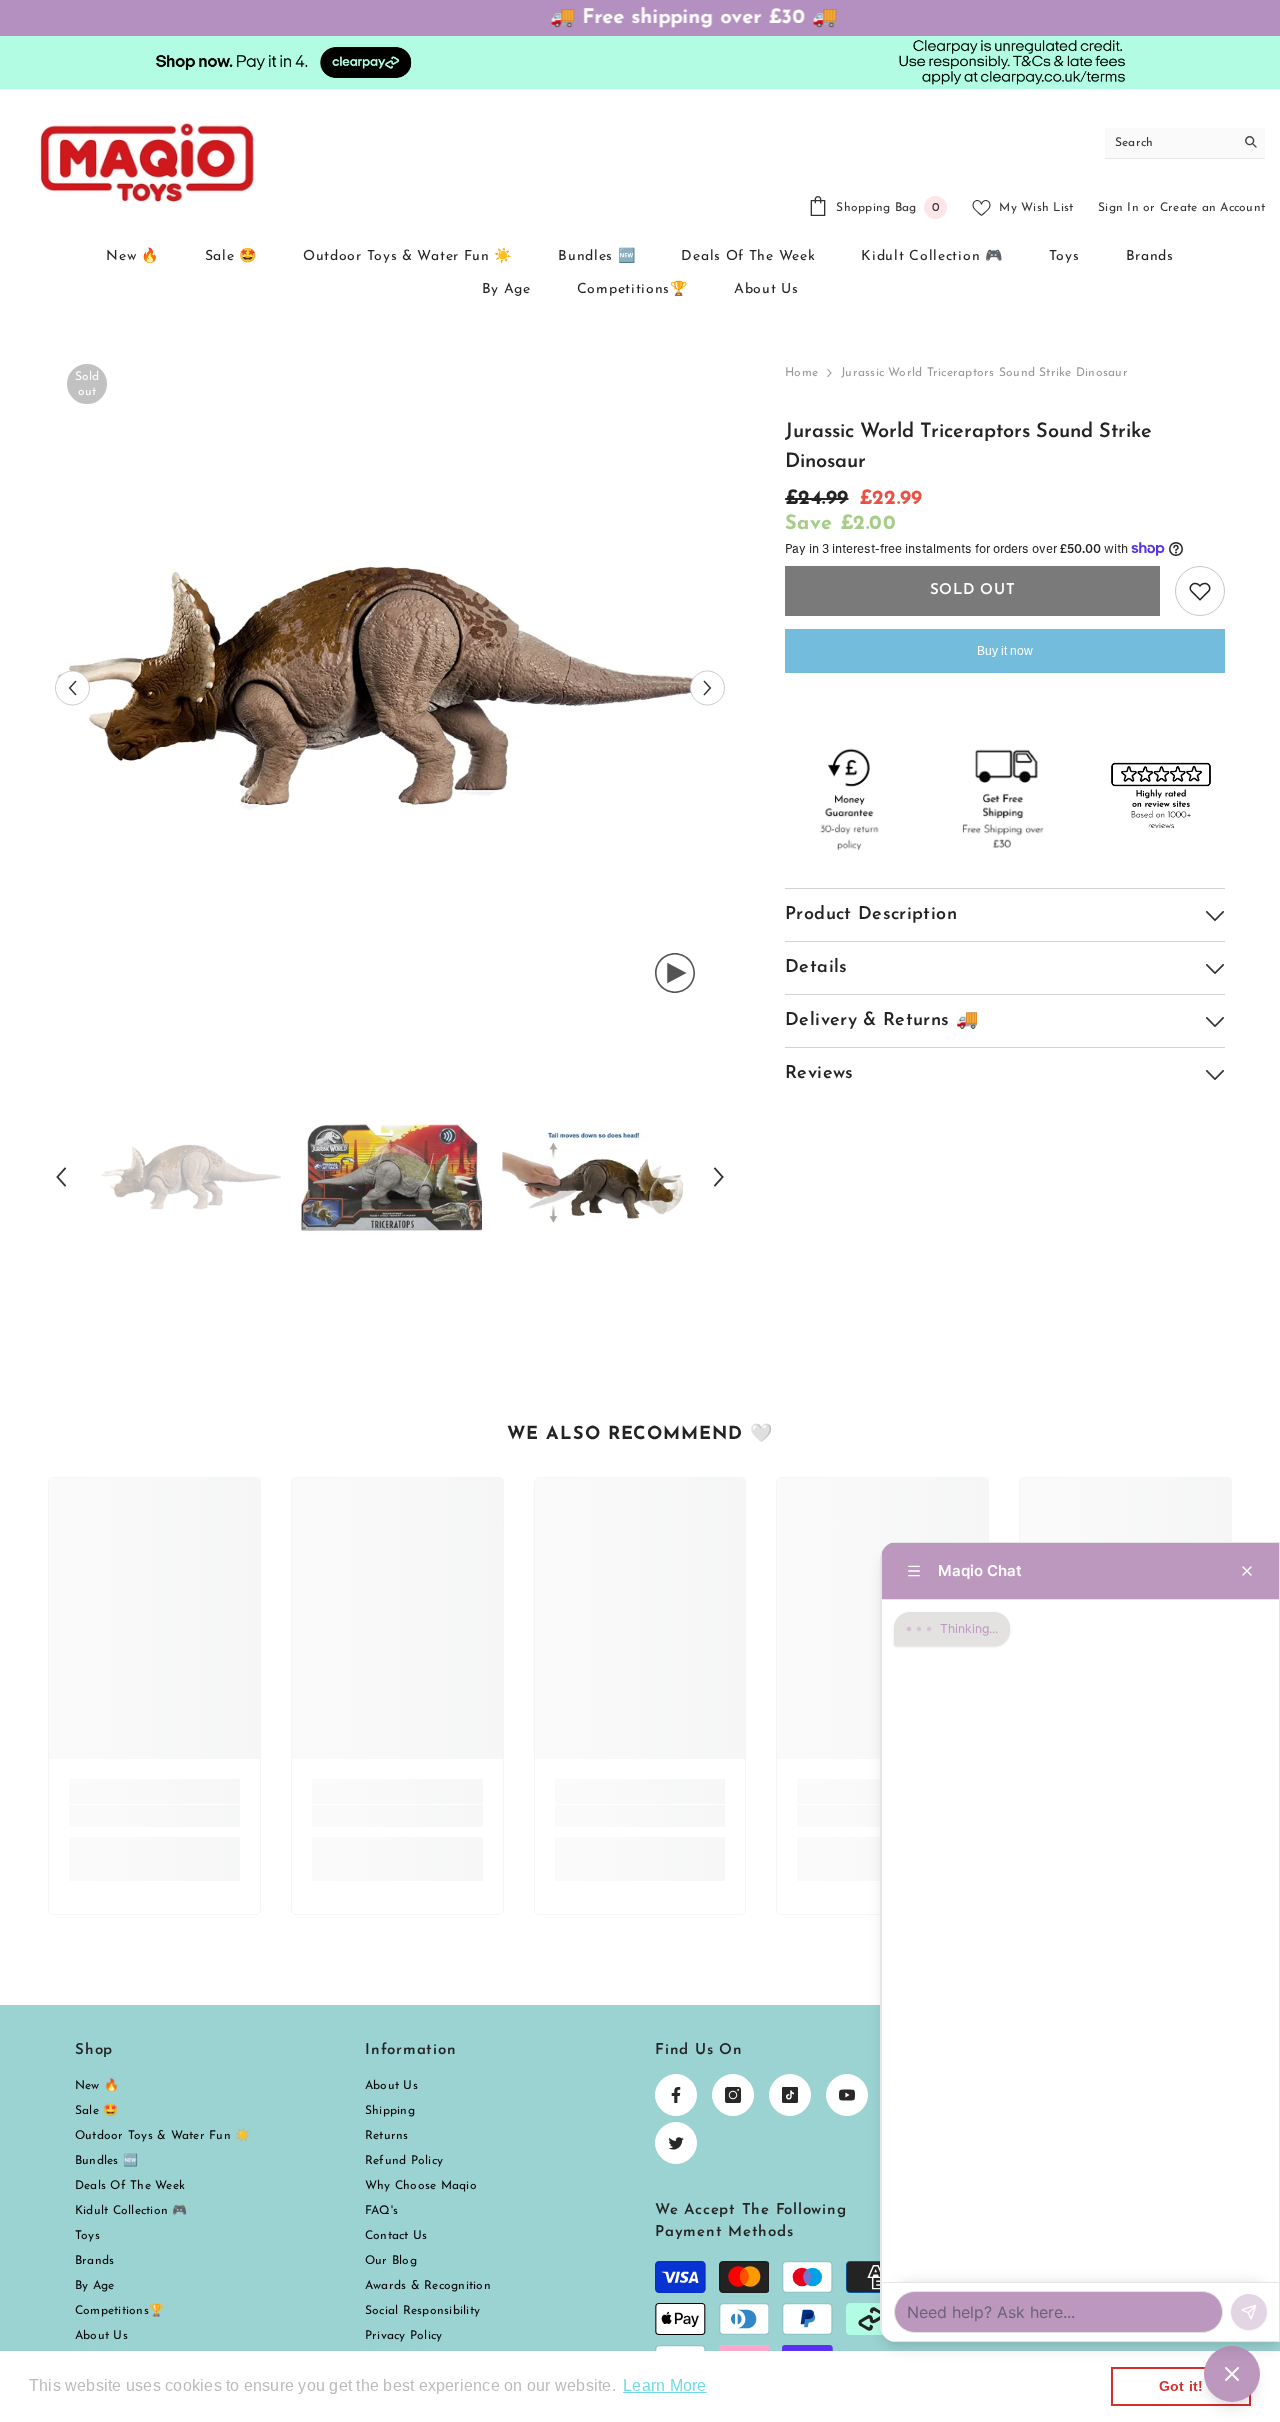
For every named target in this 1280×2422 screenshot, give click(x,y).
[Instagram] (733, 2095)
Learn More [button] (664, 2385)
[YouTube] (847, 2095)
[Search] (1185, 143)
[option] (390, 687)
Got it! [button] (1181, 2386)
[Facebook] (676, 2095)
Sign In (1118, 208)
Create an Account (1212, 208)
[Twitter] (676, 2143)
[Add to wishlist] (1200, 591)
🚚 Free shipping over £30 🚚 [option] (640, 18)
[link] (154, 1816)
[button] (72, 687)
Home (801, 373)
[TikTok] (790, 2095)
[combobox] (1169, 143)
